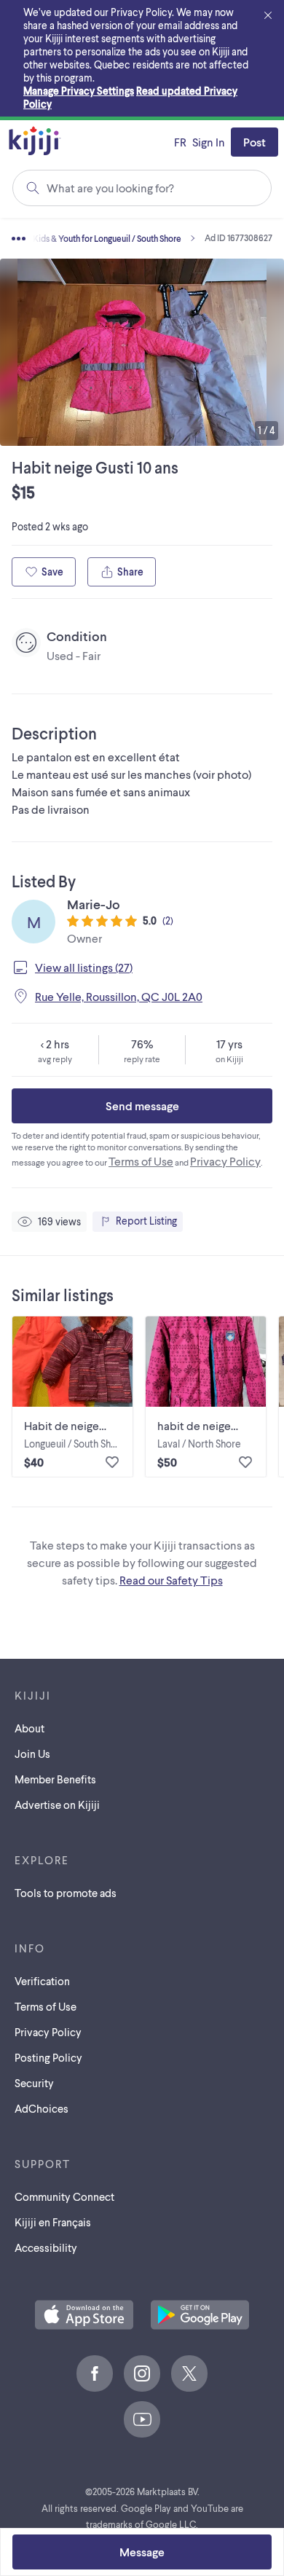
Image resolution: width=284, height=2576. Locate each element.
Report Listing (146, 1221)
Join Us (32, 1754)
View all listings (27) (84, 967)
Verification (42, 1981)
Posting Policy (48, 2057)
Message (142, 2552)
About (29, 1728)
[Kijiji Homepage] (35, 142)
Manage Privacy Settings (79, 91)
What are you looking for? (110, 188)
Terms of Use (141, 1161)
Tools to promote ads (66, 1893)
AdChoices (42, 2108)
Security (34, 2083)
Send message (142, 1106)
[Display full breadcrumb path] (40, 238)
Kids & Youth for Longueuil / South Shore (107, 238)
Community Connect (64, 2196)
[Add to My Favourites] (112, 1462)
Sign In (209, 142)
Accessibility (46, 2247)
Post (255, 142)
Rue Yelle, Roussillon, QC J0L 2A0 (119, 996)
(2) (168, 920)
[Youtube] (142, 2419)
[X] (189, 2373)
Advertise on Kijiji (57, 1805)
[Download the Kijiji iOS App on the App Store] (84, 2316)
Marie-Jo (94, 904)
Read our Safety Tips (171, 1580)
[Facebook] (95, 2373)
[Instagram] (142, 2373)
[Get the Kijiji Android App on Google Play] (200, 2316)
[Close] (268, 16)
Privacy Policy (225, 1161)
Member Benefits (55, 1779)
